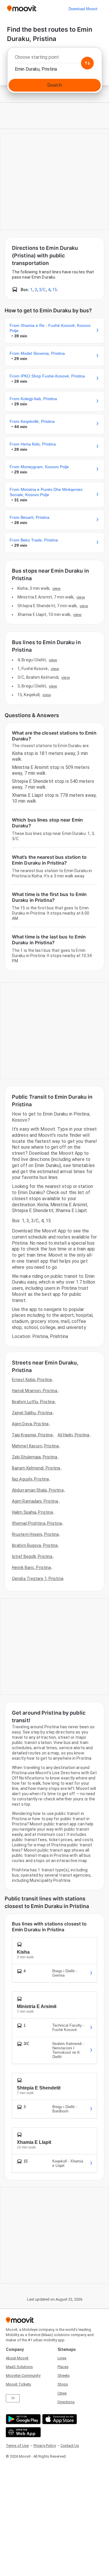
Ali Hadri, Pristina (73, 1435)
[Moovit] (22, 9)
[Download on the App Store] (59, 2419)
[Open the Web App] (23, 2432)
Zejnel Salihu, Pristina (32, 1413)
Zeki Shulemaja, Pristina (35, 1457)
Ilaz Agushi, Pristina (30, 1479)
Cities (62, 2393)
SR (13, 2398)
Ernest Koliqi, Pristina (32, 1380)
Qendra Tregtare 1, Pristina (38, 1579)
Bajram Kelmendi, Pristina (36, 1468)
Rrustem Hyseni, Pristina (35, 1534)
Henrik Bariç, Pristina (31, 1567)
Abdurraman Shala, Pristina (38, 1490)
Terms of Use (17, 2446)
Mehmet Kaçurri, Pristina (35, 1446)
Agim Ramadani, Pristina (35, 1501)
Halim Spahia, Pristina (32, 1512)
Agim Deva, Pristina (30, 1424)
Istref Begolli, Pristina (32, 1556)
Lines (62, 2358)
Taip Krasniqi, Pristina (32, 1435)
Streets (64, 2375)
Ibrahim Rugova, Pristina (35, 1545)
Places (63, 2367)
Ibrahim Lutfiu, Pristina (33, 1402)
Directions (66, 2402)
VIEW (56, 588)
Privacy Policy (45, 2446)
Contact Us (70, 2446)
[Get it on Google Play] (23, 2419)
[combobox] (54, 59)
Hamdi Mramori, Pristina (35, 1391)
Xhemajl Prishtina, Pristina (37, 1523)
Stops (63, 2384)
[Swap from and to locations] (87, 63)
